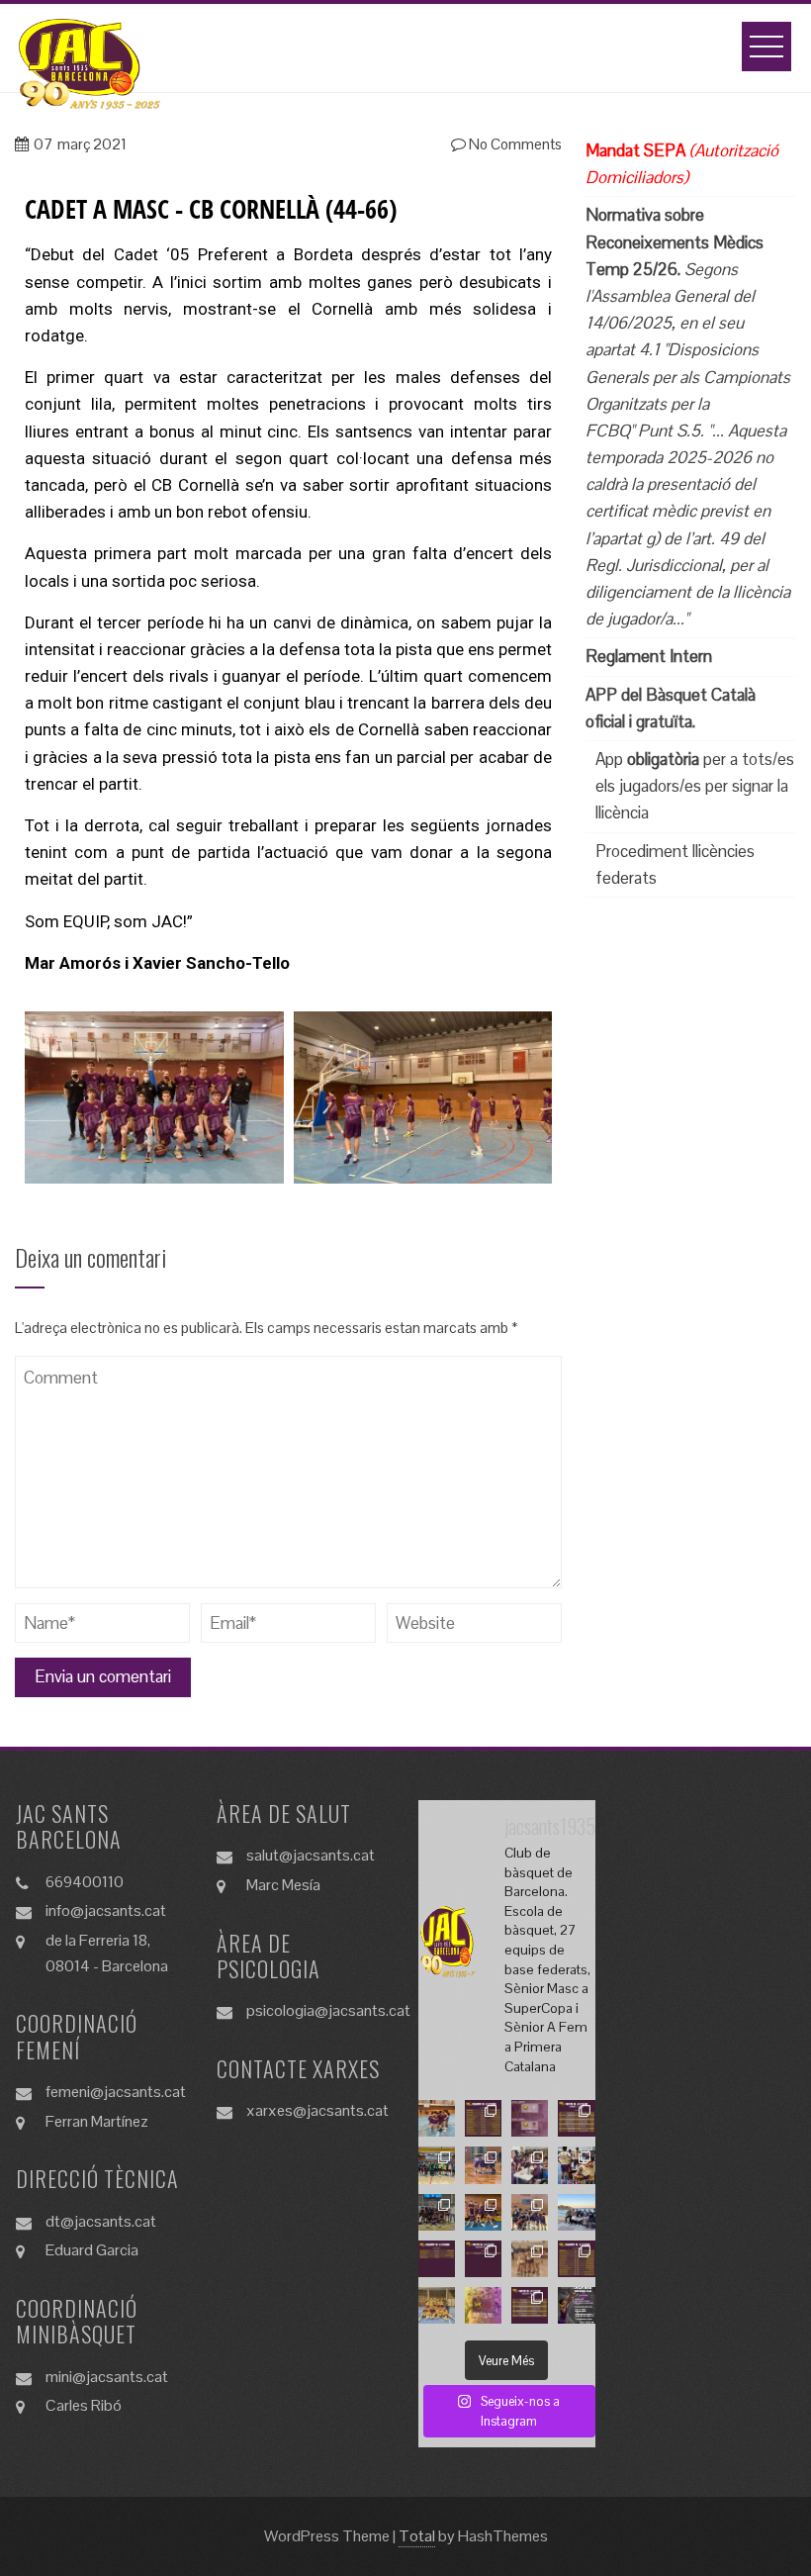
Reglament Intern (649, 656)
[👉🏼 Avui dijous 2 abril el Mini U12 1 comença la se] (530, 2165)
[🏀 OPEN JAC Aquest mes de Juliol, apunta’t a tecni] (576, 2305)
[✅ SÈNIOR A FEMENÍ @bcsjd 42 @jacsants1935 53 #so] (437, 2305)
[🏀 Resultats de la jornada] (576, 2259)
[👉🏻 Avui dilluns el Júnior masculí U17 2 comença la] (576, 2212)
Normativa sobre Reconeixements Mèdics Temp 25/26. (675, 241)
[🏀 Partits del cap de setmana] (576, 2118)
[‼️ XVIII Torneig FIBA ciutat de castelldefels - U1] (483, 2212)
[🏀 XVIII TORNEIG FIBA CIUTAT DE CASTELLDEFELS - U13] (437, 2165)
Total (417, 2536)
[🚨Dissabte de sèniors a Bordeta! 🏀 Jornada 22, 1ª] (530, 2118)
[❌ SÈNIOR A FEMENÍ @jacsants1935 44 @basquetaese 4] (437, 2118)
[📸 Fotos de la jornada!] (530, 2259)
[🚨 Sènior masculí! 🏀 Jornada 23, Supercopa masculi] (483, 2305)
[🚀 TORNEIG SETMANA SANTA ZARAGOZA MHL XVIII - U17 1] (437, 2212)
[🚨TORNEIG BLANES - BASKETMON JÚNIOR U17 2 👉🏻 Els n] (576, 2165)
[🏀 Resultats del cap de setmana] (483, 2118)
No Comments (514, 144)
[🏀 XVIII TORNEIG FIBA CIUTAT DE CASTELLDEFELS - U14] (483, 2165)
